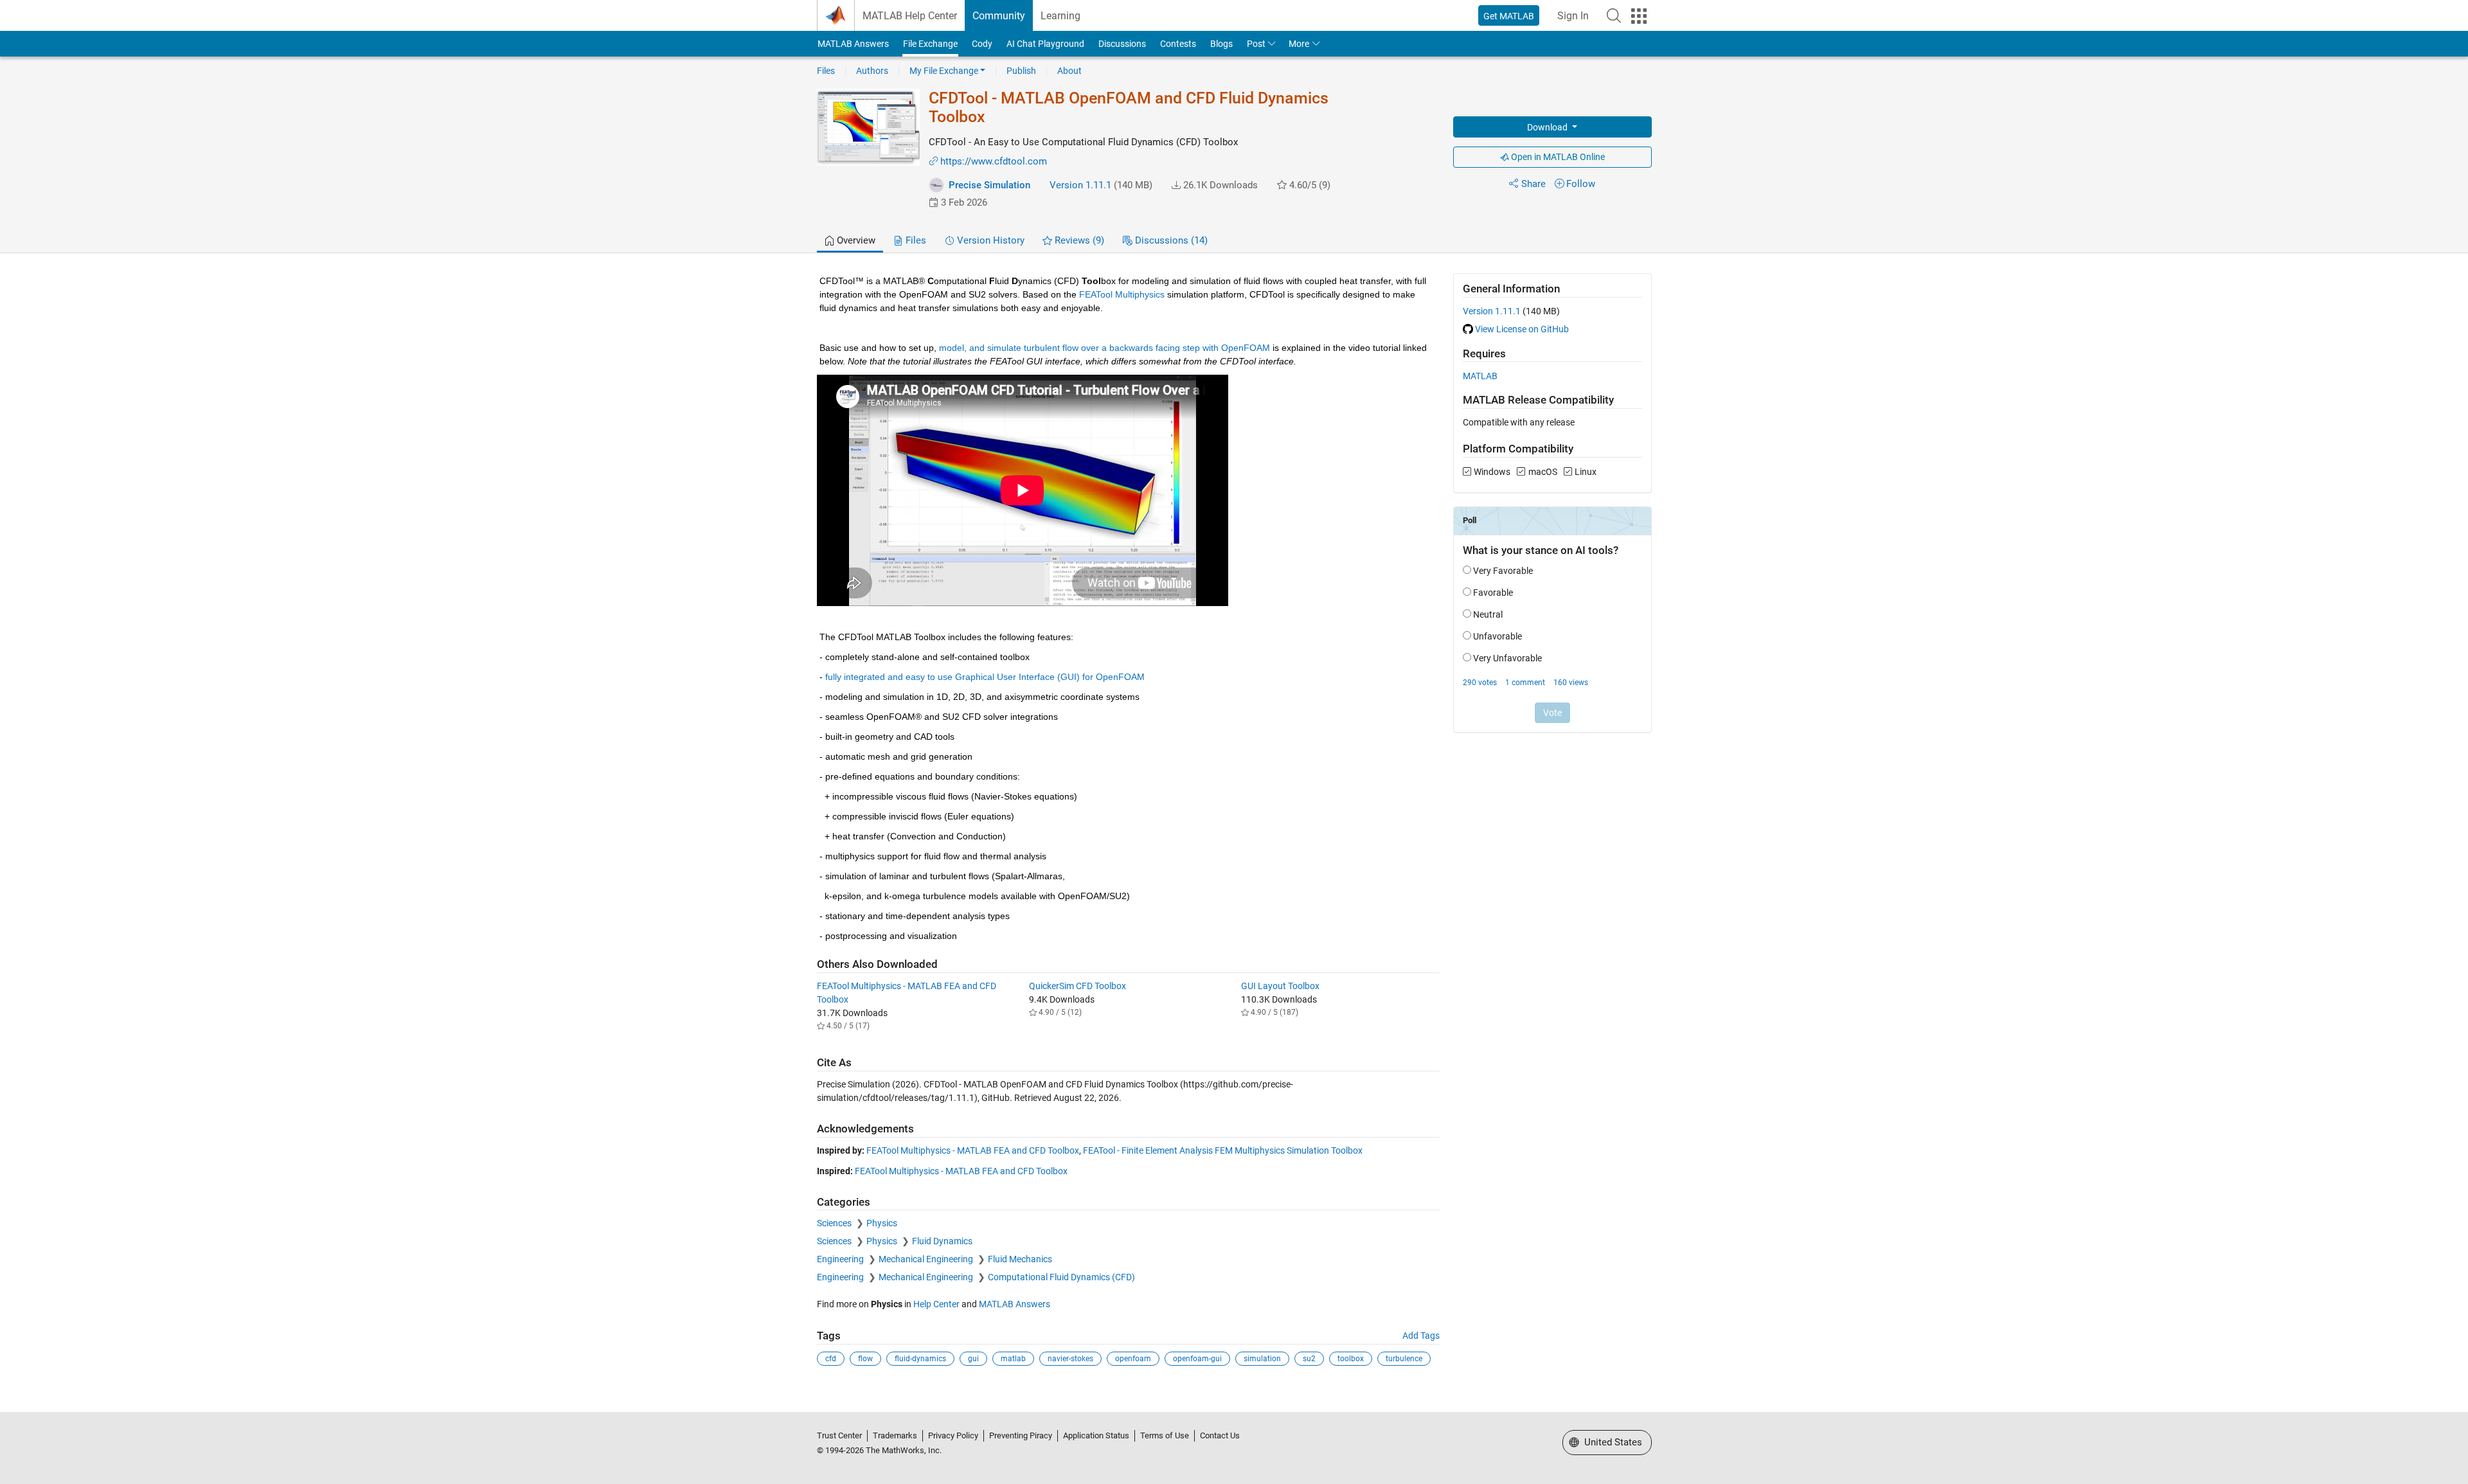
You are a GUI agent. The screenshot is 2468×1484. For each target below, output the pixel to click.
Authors (872, 71)
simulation (1262, 1359)
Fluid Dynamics (942, 1241)
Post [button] (1256, 44)
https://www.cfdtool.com (994, 161)
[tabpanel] (1234, 828)
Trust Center (839, 1435)
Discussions (1122, 44)
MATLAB (1480, 376)
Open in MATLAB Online (1557, 157)
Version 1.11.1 (1080, 185)
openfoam (1133, 1359)
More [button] (1299, 44)
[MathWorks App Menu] (1639, 16)
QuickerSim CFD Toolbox (1078, 986)
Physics (882, 1223)
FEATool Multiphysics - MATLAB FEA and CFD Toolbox (973, 1150)
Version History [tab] (989, 240)
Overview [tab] (855, 240)
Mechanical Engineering (927, 1259)
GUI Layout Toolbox (1280, 986)
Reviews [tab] (1078, 240)
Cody (982, 44)
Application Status (1096, 1435)
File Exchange (930, 44)
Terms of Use (1165, 1435)
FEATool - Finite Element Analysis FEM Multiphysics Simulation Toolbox (1223, 1150)
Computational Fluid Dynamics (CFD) (1061, 1277)
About (1069, 71)
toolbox (1351, 1359)
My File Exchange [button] (944, 71)
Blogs (1221, 44)
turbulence (1404, 1359)
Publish (1021, 71)
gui (973, 1359)
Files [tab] (915, 240)
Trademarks (895, 1435)
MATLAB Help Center (910, 16)
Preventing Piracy (1021, 1435)
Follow (1581, 184)
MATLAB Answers (853, 44)
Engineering (841, 1259)
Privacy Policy (953, 1435)
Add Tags (1421, 1336)
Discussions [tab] (1170, 240)
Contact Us (1220, 1435)
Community (999, 16)
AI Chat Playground (1045, 44)
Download (1548, 127)
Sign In (1573, 16)
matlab (1013, 1359)
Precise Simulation (989, 185)
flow (865, 1359)
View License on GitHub (1522, 329)
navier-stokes (1070, 1359)
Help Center (936, 1304)
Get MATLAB (1509, 16)
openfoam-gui (1197, 1359)
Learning (1060, 16)
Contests (1178, 44)
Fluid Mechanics (1020, 1259)
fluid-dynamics (920, 1359)
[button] (1614, 15)
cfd (831, 1359)
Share (1534, 184)
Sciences (835, 1223)
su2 (1309, 1359)
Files (826, 71)
